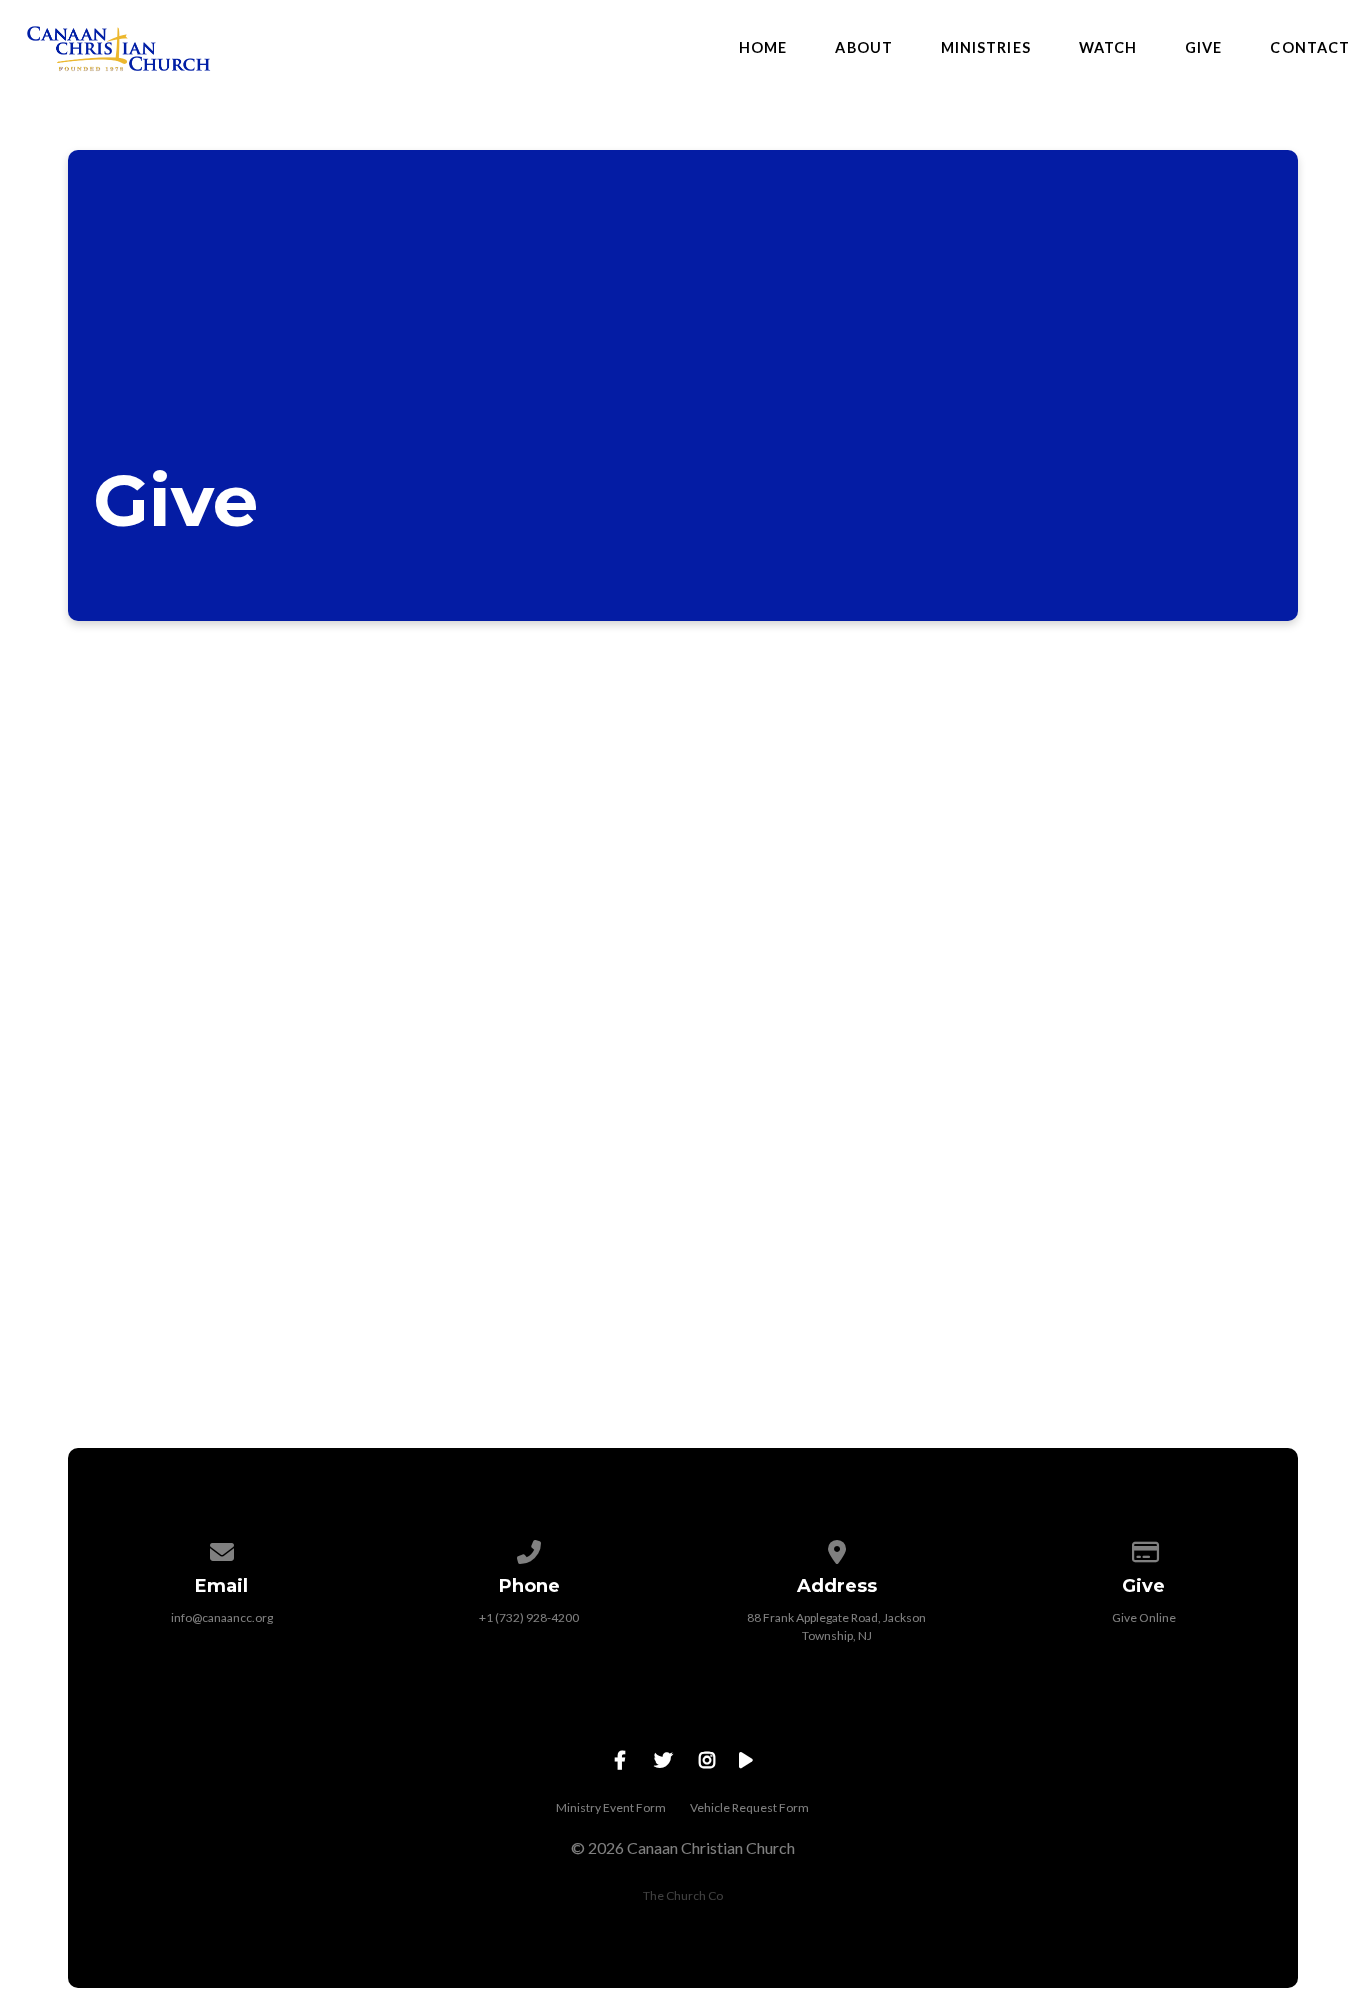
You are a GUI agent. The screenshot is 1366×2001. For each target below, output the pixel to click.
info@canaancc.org (222, 1617)
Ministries (986, 48)
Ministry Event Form (611, 1807)
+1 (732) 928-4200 (529, 1617)
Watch (1108, 48)
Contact (1310, 48)
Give (1203, 48)
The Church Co (683, 1895)
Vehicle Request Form (749, 1807)
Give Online (1144, 1617)
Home (763, 48)
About (863, 48)
